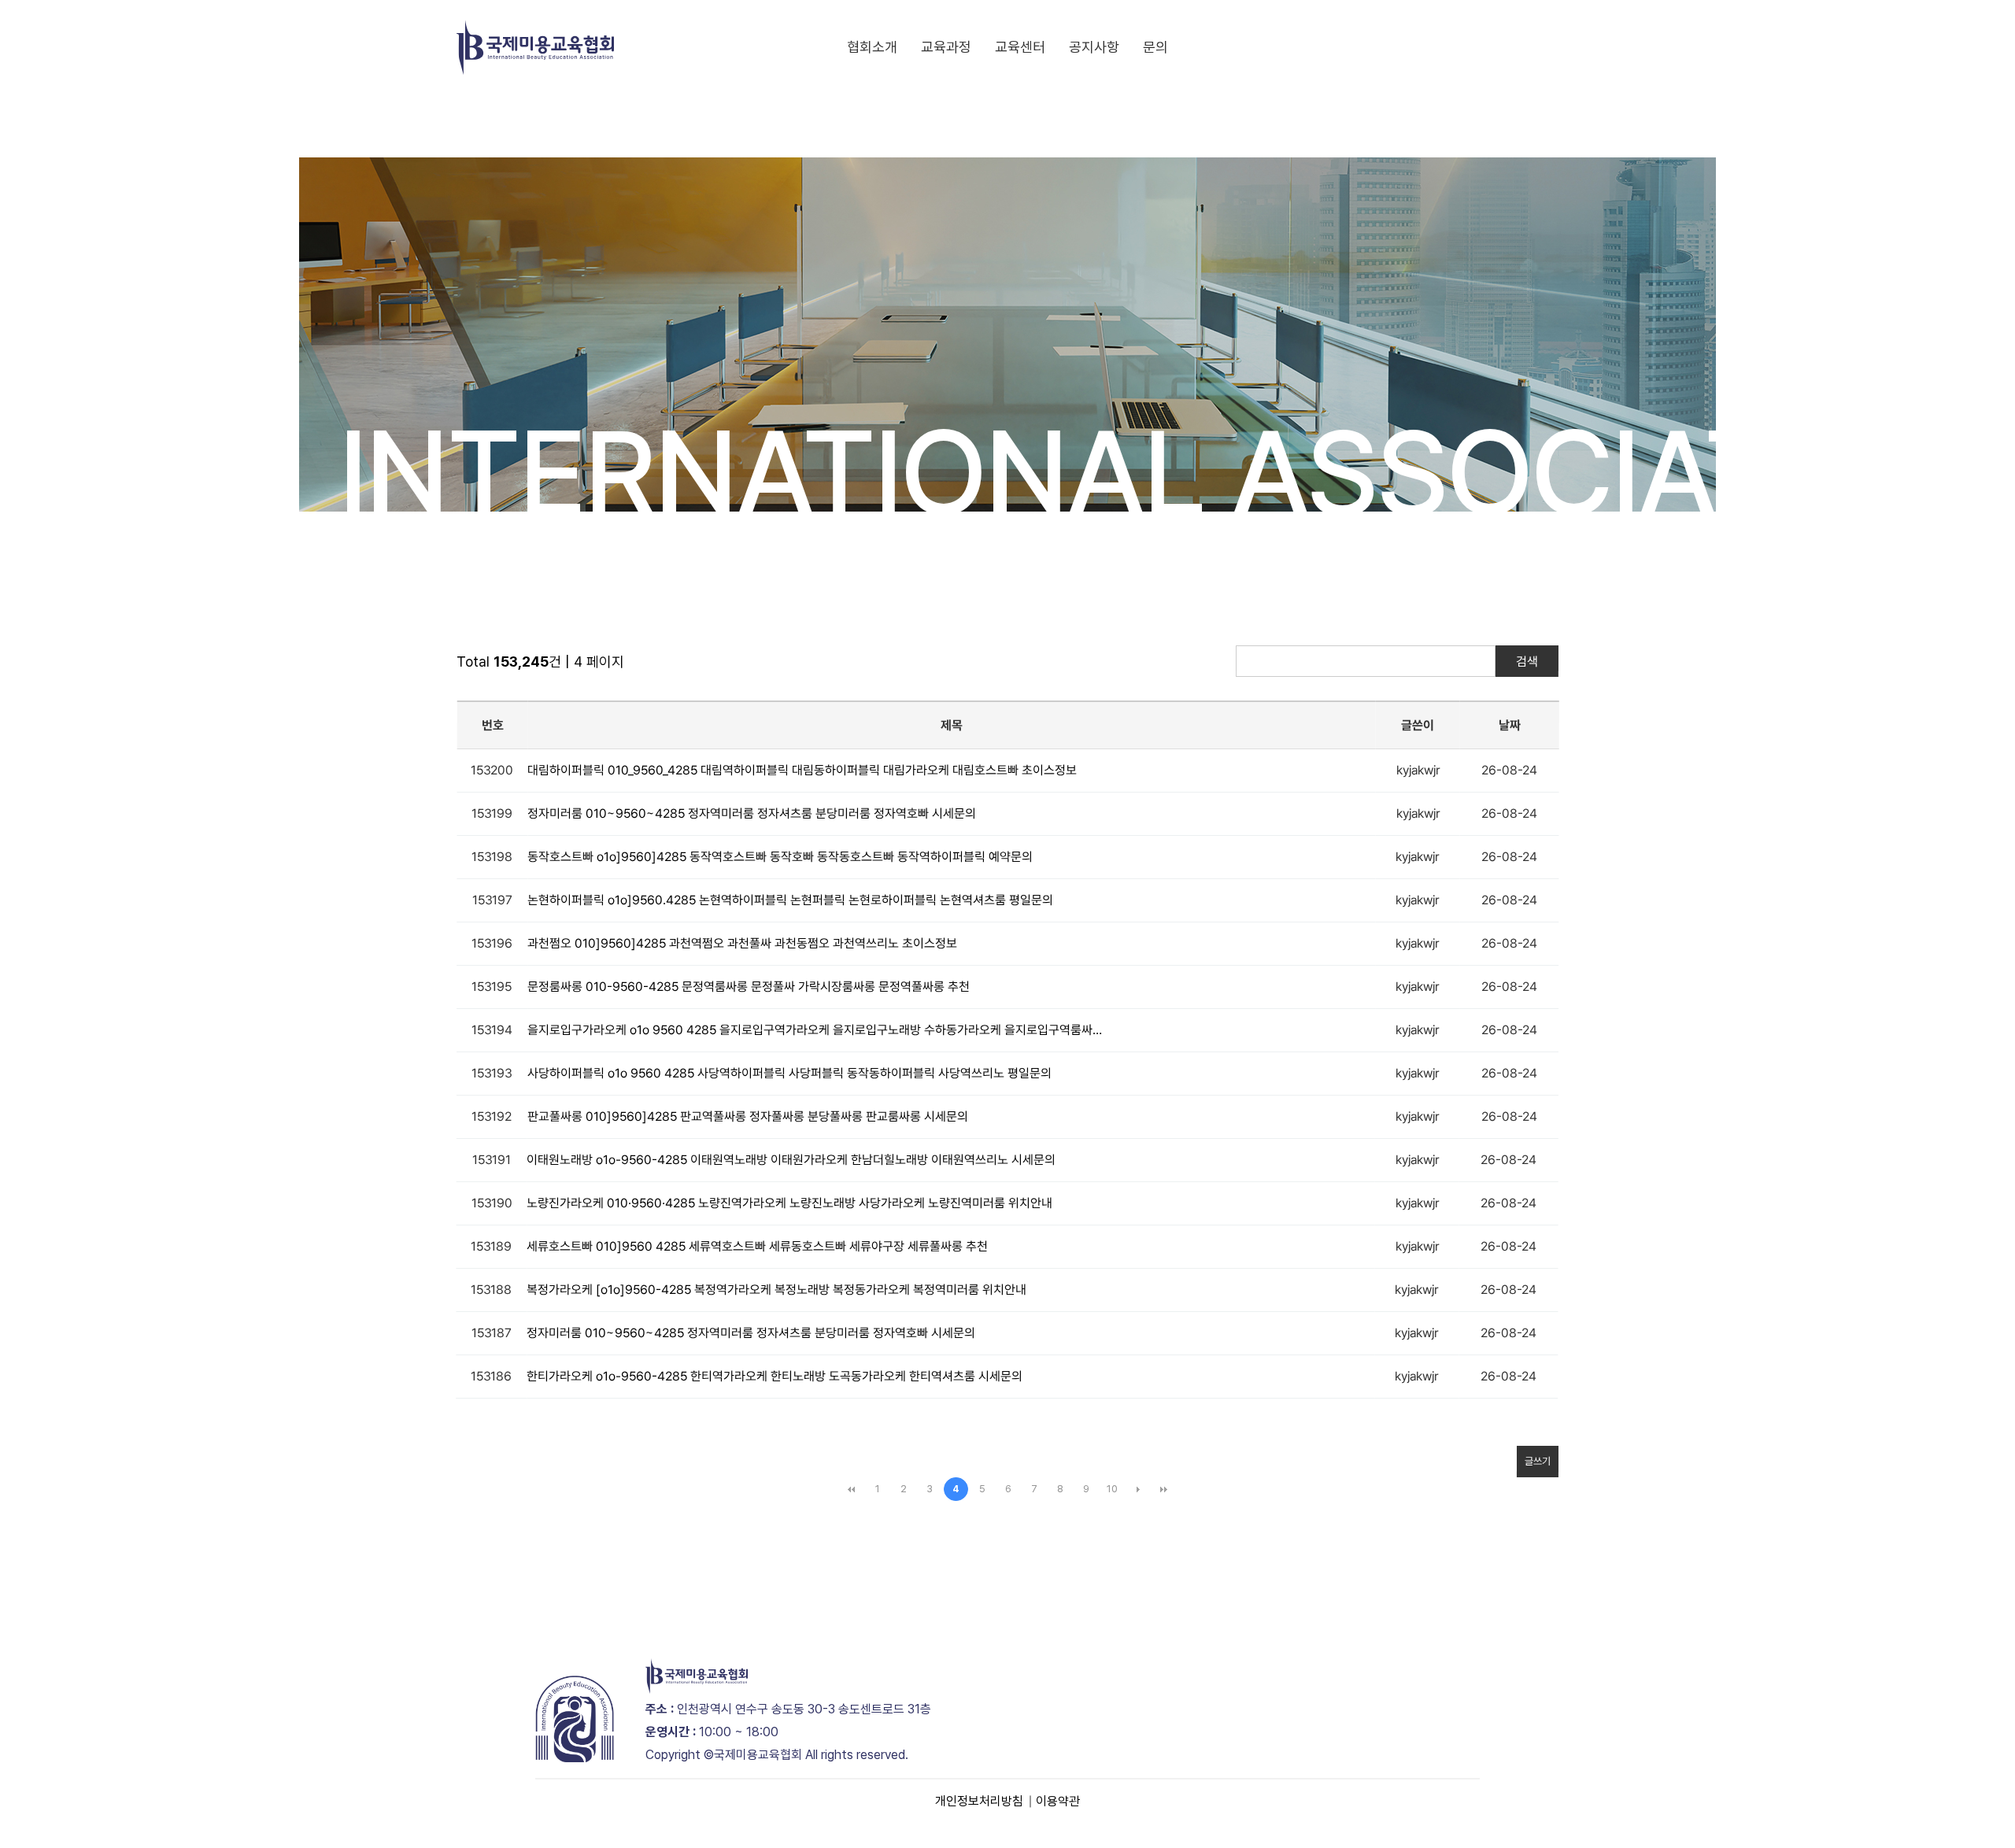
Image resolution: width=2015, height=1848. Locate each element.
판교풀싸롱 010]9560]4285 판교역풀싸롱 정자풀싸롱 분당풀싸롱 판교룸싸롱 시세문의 (748, 1116)
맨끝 (1164, 1489)
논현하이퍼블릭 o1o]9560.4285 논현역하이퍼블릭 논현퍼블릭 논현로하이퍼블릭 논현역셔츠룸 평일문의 (790, 900)
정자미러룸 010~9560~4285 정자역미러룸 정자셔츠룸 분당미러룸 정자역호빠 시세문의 (752, 813)
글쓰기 (1538, 1461)
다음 (1138, 1489)
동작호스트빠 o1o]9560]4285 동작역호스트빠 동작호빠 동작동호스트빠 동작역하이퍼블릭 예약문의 (780, 857)
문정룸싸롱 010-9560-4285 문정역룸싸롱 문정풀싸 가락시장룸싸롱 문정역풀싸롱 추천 (749, 987)
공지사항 (1094, 47)
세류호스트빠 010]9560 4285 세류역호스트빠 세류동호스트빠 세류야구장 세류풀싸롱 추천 (757, 1246)
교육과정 (946, 47)
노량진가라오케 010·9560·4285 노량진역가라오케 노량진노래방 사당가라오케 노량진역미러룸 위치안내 (789, 1203)
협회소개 (872, 47)
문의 (1155, 47)
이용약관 (1058, 1801)
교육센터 (1020, 47)
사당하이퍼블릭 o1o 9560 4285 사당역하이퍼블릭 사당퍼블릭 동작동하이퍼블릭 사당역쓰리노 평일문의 (789, 1073)
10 (1112, 1489)
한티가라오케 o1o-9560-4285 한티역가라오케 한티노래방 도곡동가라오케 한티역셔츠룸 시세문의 (775, 1376)
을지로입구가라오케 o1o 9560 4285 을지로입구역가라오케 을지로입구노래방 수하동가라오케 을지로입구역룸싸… (815, 1030)
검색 (1527, 662)
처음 (852, 1489)
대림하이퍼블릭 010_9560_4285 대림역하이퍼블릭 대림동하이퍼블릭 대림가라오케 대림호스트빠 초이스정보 (802, 770)
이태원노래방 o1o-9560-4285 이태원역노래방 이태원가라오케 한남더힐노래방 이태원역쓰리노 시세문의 (791, 1160)
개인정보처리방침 (979, 1801)
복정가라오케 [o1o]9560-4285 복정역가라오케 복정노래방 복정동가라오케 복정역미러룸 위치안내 (776, 1290)
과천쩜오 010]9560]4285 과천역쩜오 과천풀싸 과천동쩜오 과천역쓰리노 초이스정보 (742, 943)
